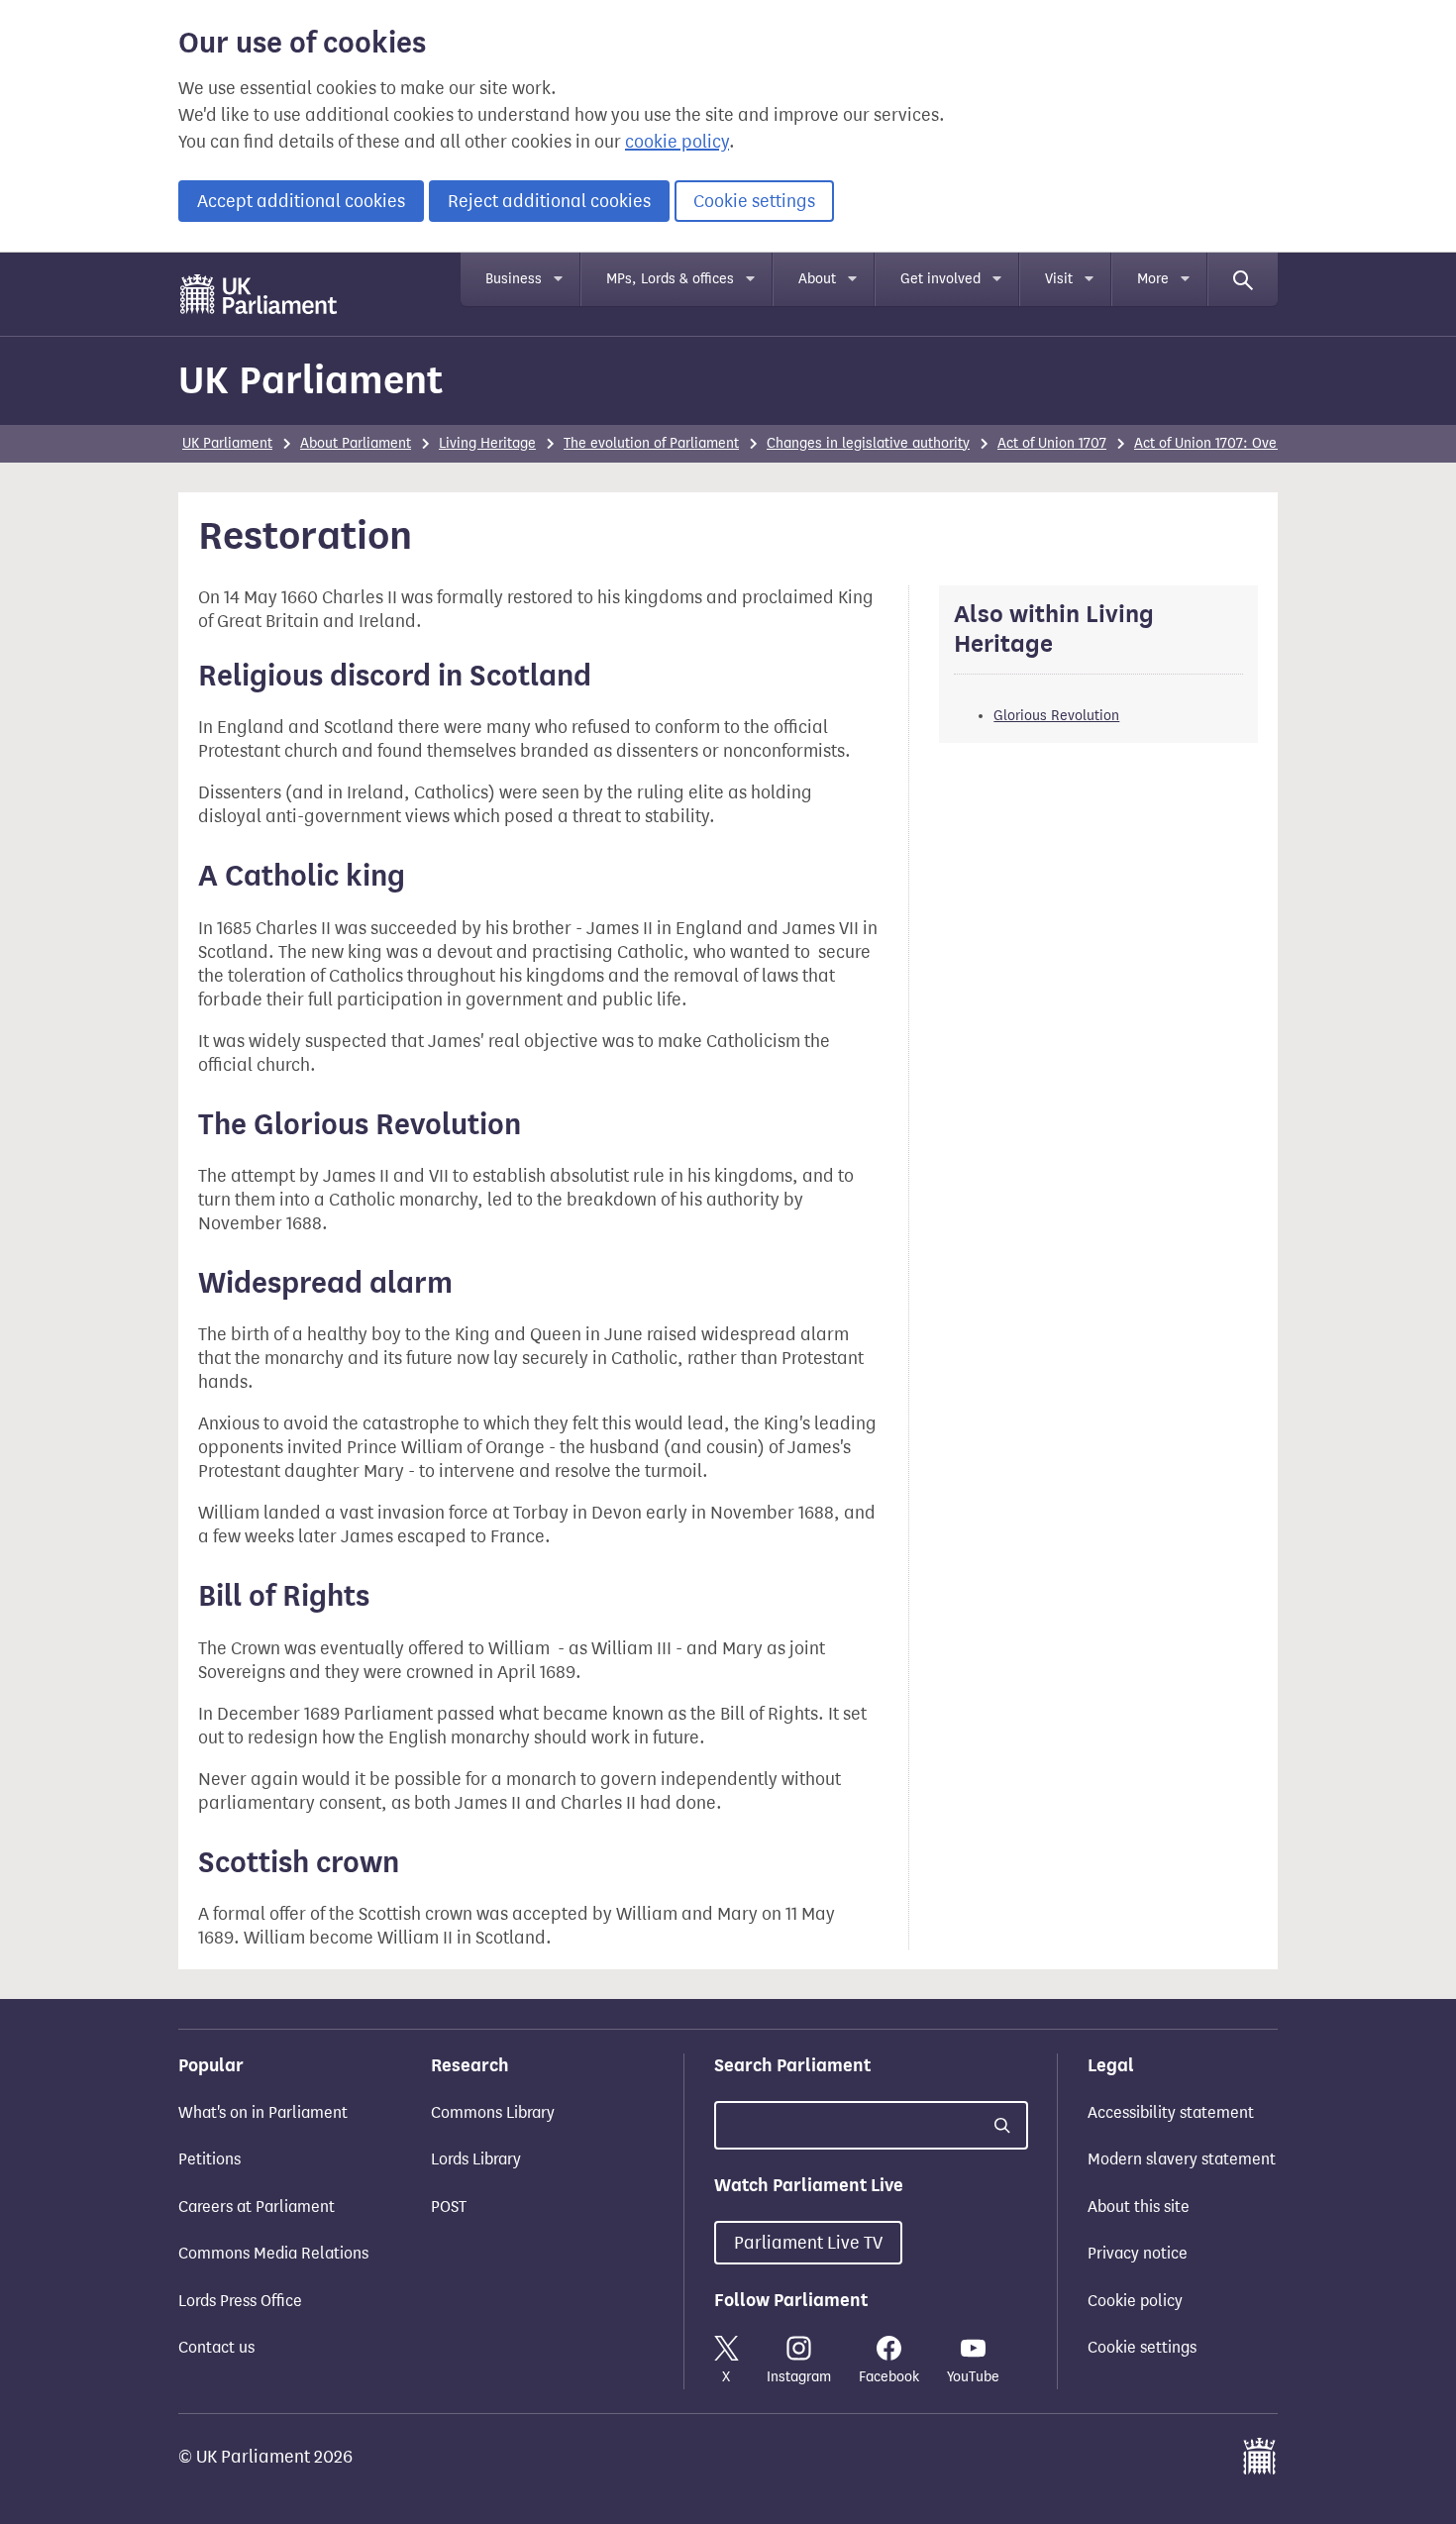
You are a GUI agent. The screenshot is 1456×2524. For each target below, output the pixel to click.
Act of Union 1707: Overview (1222, 443)
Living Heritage (487, 443)
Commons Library (493, 2112)
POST (449, 2207)
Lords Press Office (240, 2301)
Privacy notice (1138, 2253)
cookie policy (677, 142)
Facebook (889, 2377)
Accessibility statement (1171, 2112)
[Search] (1243, 279)
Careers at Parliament (257, 2207)
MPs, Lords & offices (670, 279)
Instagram (799, 2377)
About (817, 279)
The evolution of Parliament (651, 443)
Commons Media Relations (273, 2253)
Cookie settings (754, 201)
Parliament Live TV (808, 2243)
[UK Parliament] (259, 294)
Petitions (209, 2159)
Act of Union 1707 (1052, 443)
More (1153, 279)
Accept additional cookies (301, 201)
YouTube (973, 2377)
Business (514, 279)
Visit (1059, 279)
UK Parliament (311, 380)
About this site (1139, 2207)
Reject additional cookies (549, 201)
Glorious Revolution (1056, 716)
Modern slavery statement (1182, 2159)
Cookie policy (1135, 2301)
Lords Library (476, 2159)
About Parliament (356, 443)
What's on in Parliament (263, 2112)
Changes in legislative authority (868, 443)
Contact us (216, 2347)
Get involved (940, 279)
